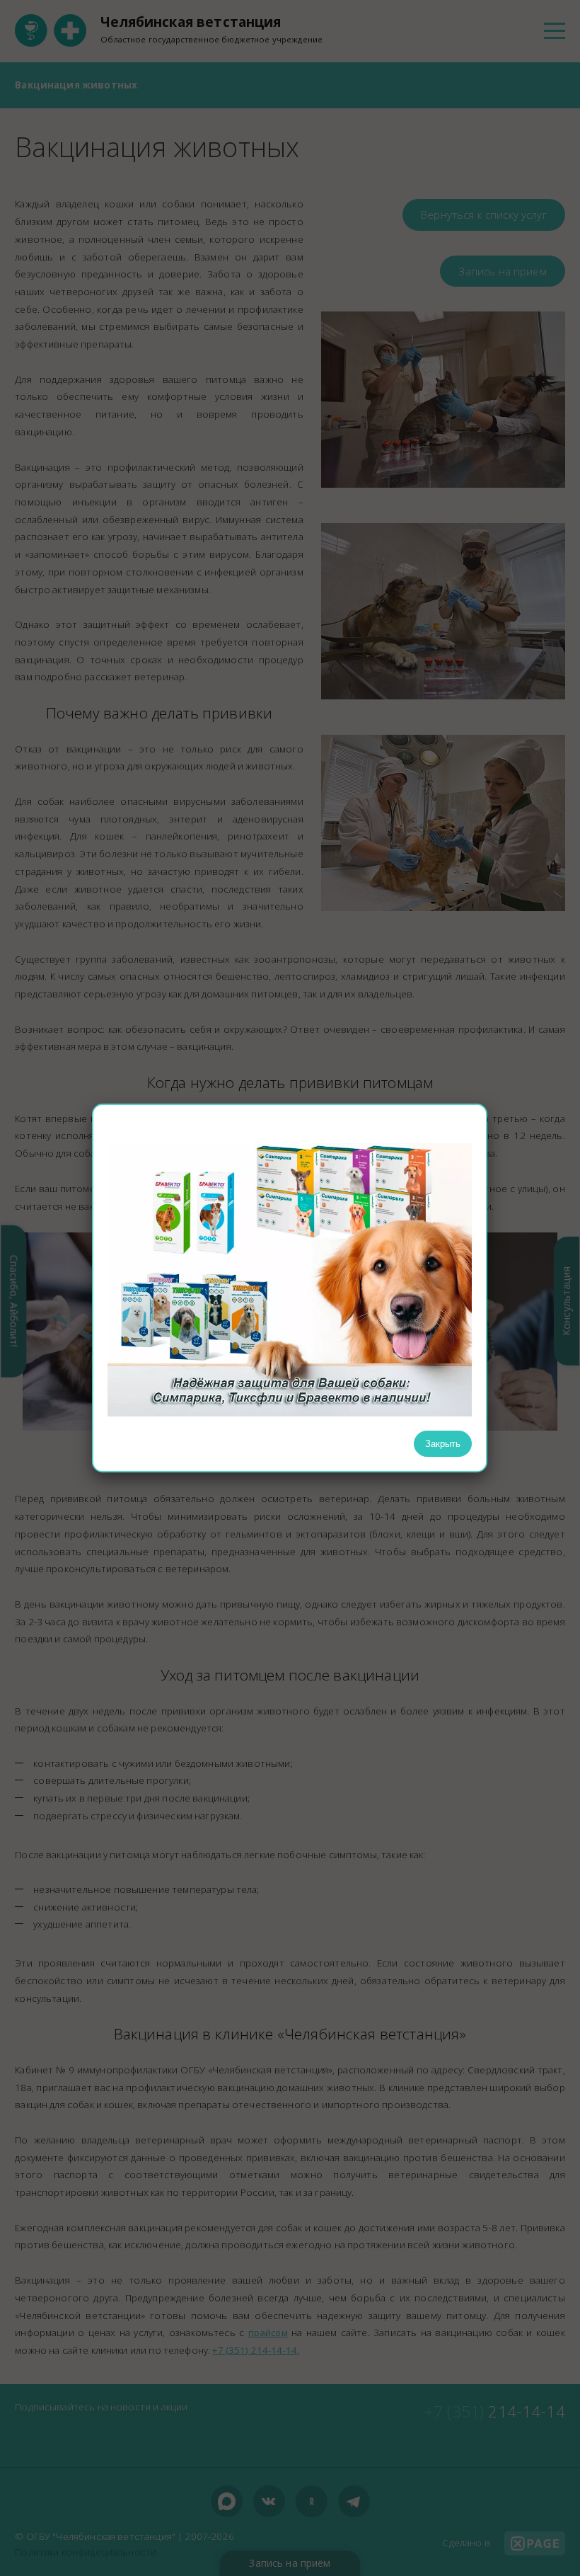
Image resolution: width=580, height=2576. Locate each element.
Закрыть (443, 1444)
